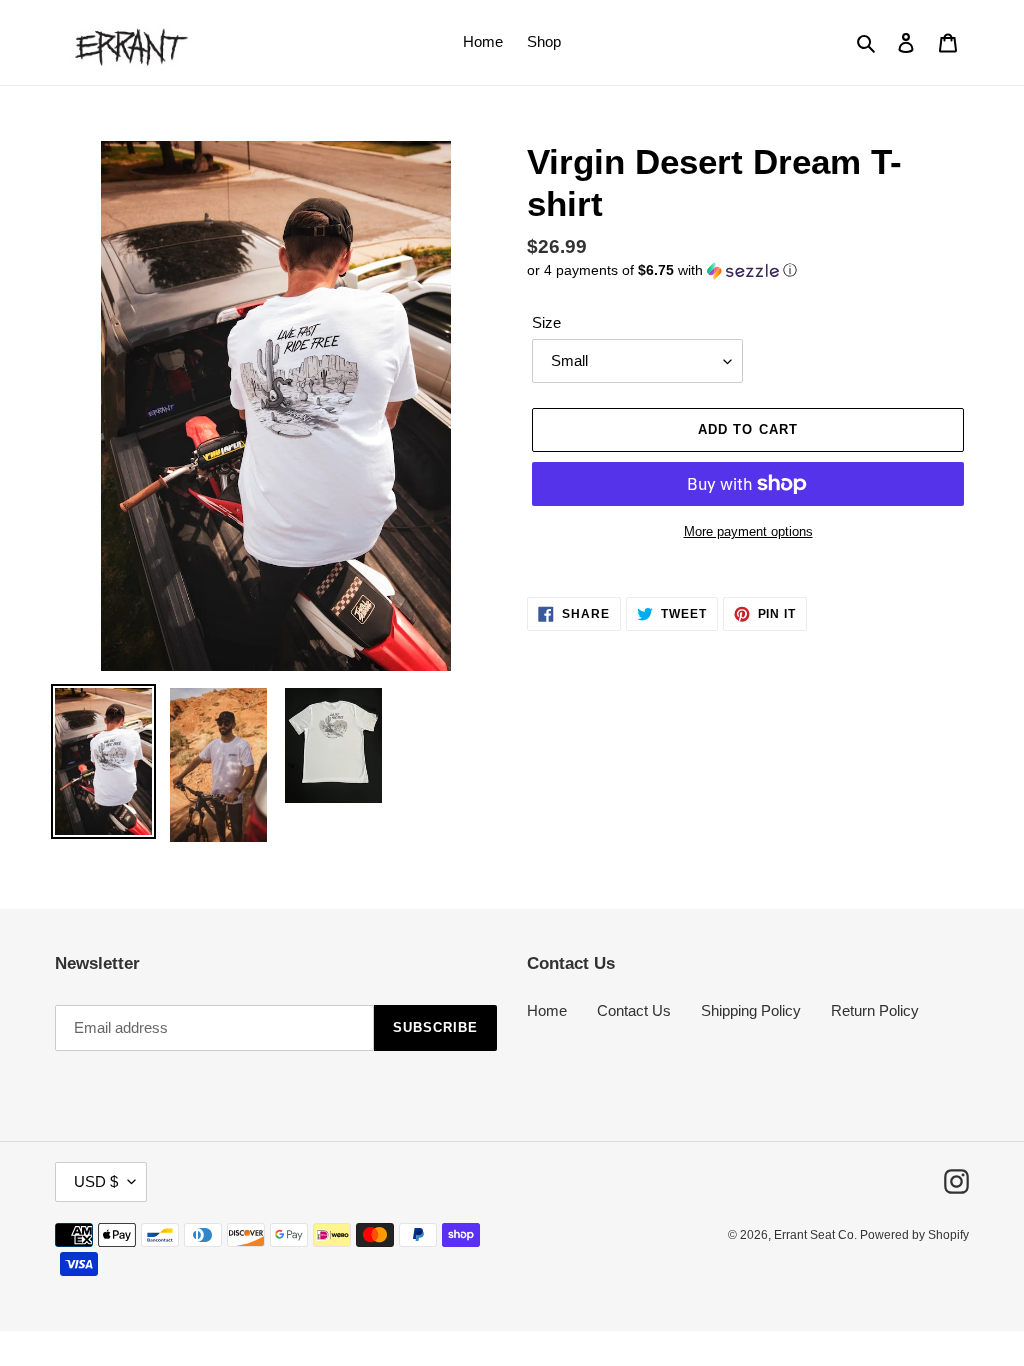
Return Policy (875, 1010)
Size (546, 322)
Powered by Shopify (914, 1235)
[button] (662, 270)
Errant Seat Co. (817, 1235)
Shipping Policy (751, 1010)
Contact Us (634, 1010)
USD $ (96, 1181)
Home (547, 1010)
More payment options (748, 531)
